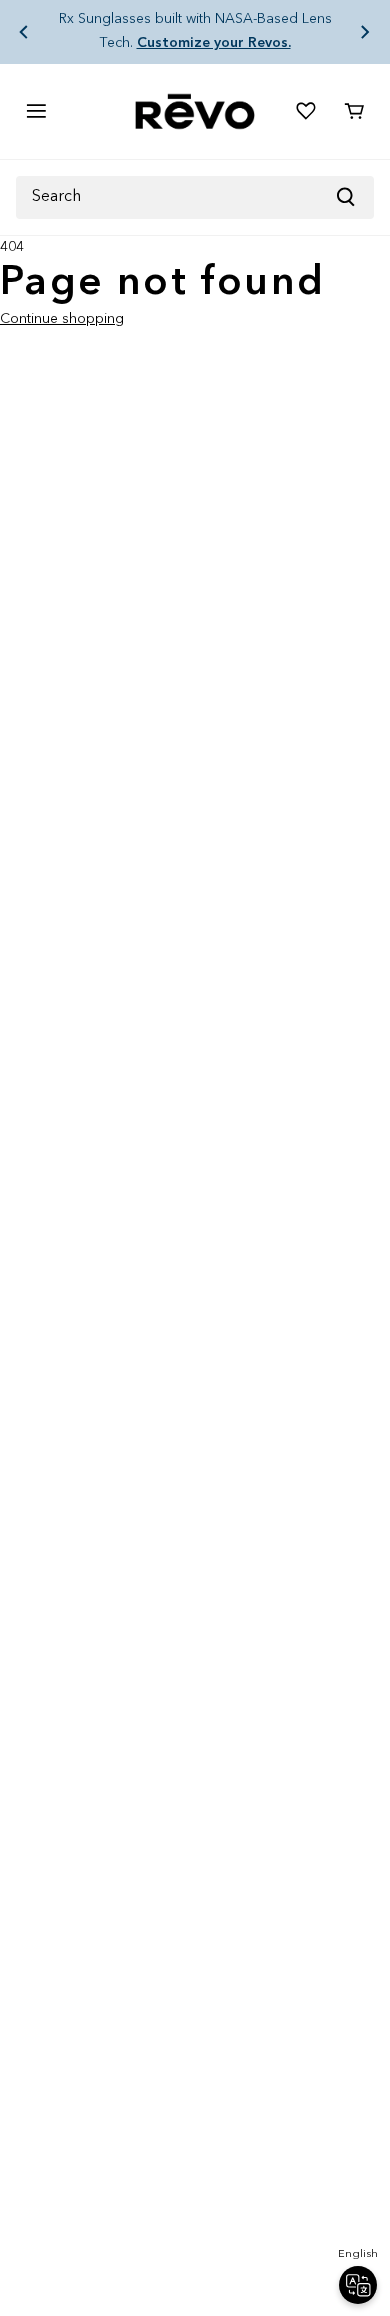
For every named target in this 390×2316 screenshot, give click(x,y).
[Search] (354, 197)
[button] (24, 32)
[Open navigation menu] (36, 111)
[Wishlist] (306, 111)
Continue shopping (62, 319)
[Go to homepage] (195, 111)
